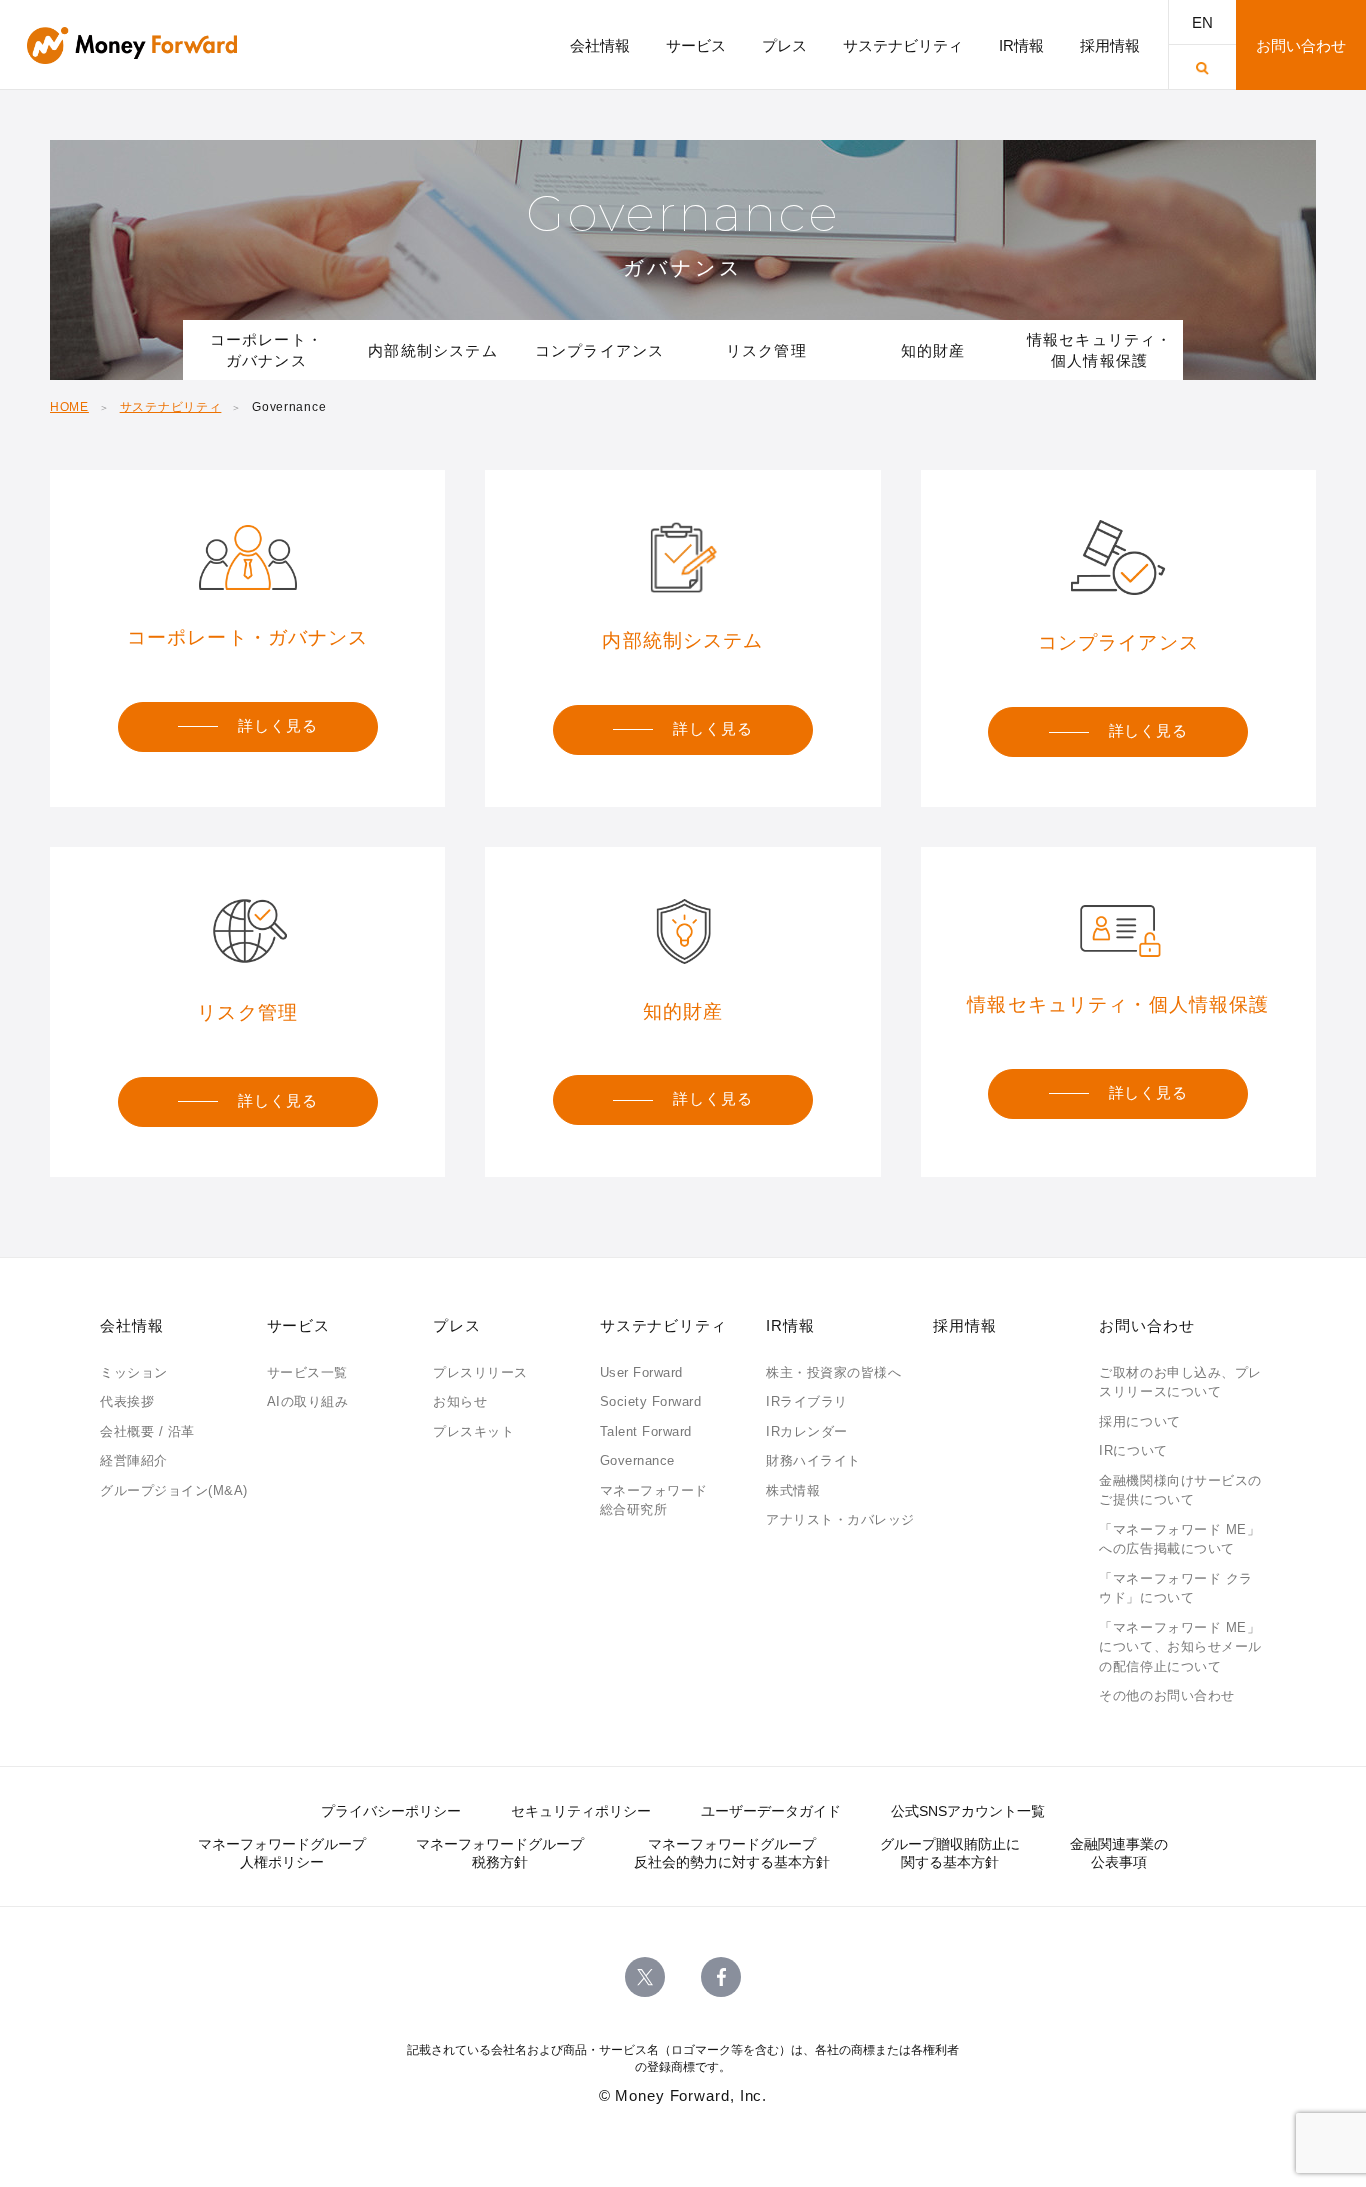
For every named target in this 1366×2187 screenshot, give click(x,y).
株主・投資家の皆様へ (833, 1372)
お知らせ (460, 1401)
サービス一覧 (307, 1372)
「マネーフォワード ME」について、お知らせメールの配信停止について (1180, 1647)
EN (1202, 22)
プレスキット (473, 1431)
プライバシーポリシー (391, 1811)
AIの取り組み (308, 1401)
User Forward (641, 1372)
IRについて (1133, 1450)
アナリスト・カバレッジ (840, 1519)
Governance (637, 1460)
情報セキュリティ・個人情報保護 (1100, 350)
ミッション (134, 1372)
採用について (1139, 1421)
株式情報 (793, 1490)
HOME (69, 407)
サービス (299, 1325)
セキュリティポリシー (581, 1811)
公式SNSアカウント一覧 (968, 1811)
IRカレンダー (807, 1431)
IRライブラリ (807, 1401)
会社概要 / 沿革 (147, 1431)
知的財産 (933, 350)
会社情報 (132, 1325)
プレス (457, 1325)
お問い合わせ (1146, 1325)
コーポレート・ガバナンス (266, 350)
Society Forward (651, 1401)
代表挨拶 (127, 1401)
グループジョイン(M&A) (174, 1490)
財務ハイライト (813, 1460)
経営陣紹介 (134, 1460)
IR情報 (790, 1325)
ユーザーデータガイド (771, 1811)
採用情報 (965, 1325)
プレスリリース (480, 1372)
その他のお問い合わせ (1166, 1695)
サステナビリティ (171, 407)
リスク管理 (766, 350)
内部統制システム (433, 350)
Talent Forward (646, 1431)
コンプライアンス (600, 350)
